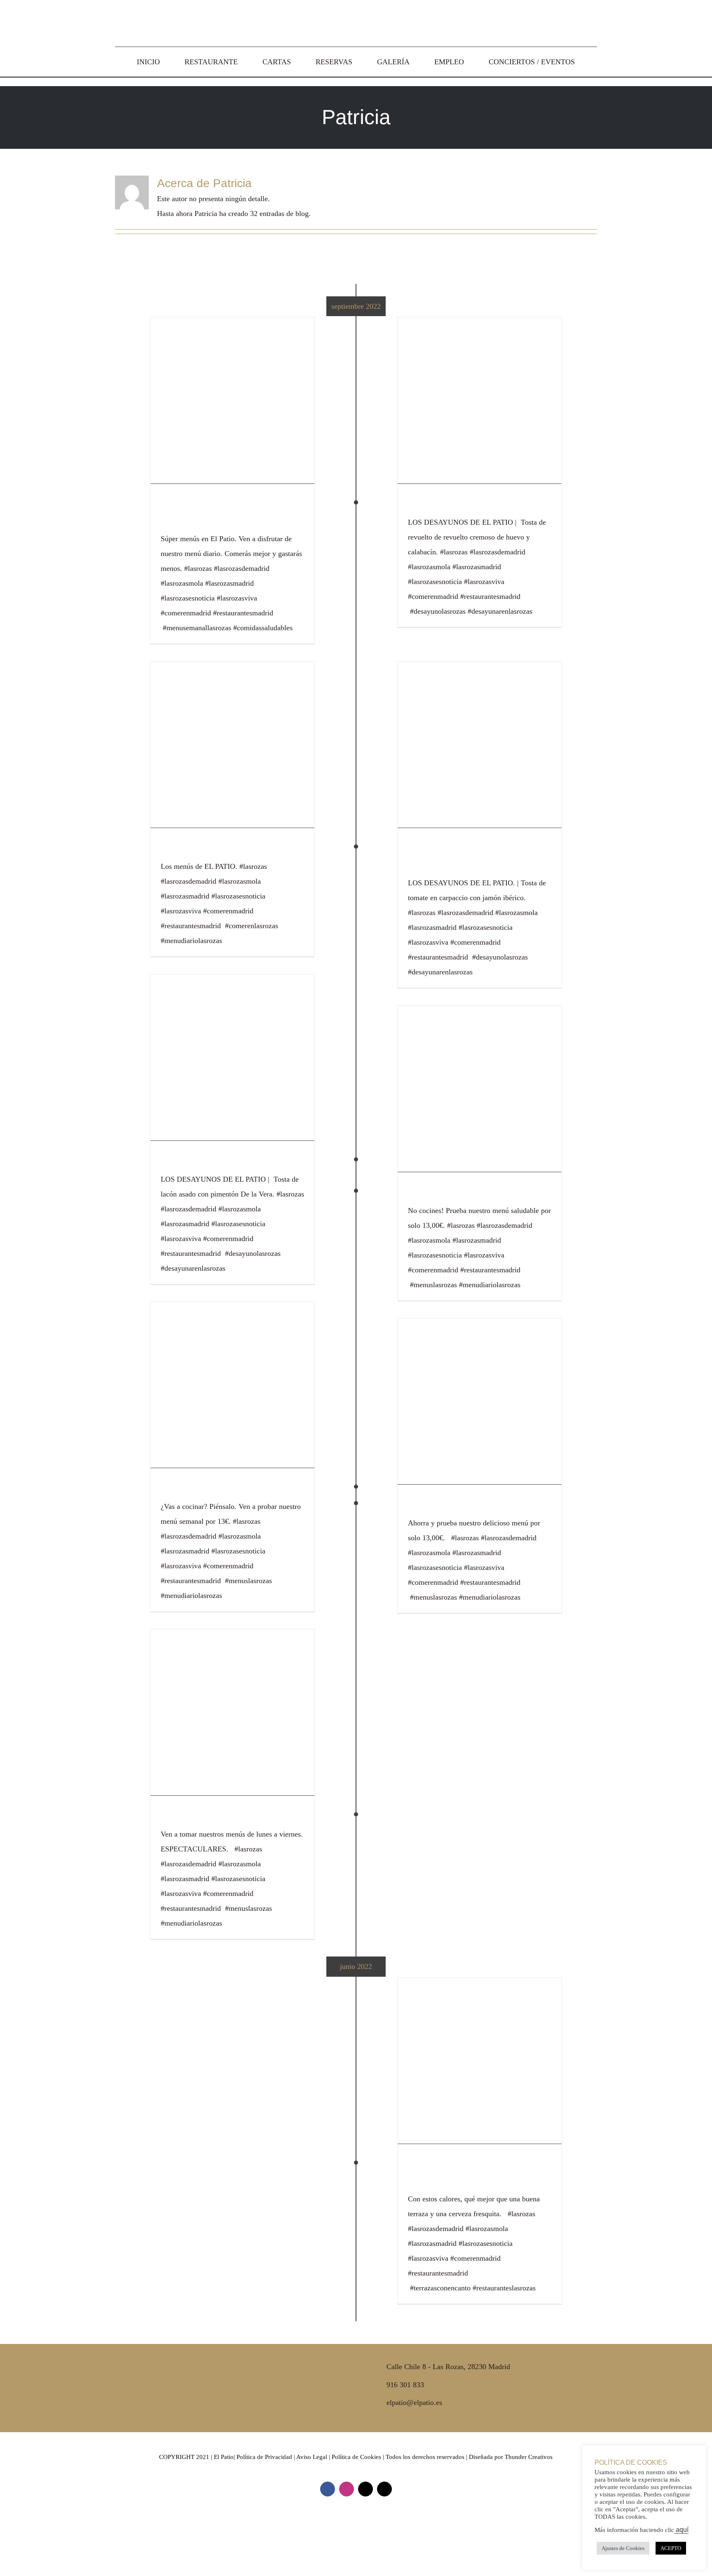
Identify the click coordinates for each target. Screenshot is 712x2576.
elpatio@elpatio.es (414, 2402)
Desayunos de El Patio (471, 504)
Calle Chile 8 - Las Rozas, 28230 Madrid (448, 2367)
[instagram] (347, 2489)
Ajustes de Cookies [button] (623, 2548)
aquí (681, 2530)
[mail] (365, 2489)
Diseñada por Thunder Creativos (511, 2457)
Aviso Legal (312, 2457)
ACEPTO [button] (671, 2548)
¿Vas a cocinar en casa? (229, 1489)
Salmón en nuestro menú (230, 848)
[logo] (356, 12)
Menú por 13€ (446, 1505)
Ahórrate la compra (214, 1816)
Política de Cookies (356, 2457)
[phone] (384, 2489)
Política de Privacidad (264, 2457)
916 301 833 (405, 2385)
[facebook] (328, 2489)
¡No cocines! (443, 1193)
